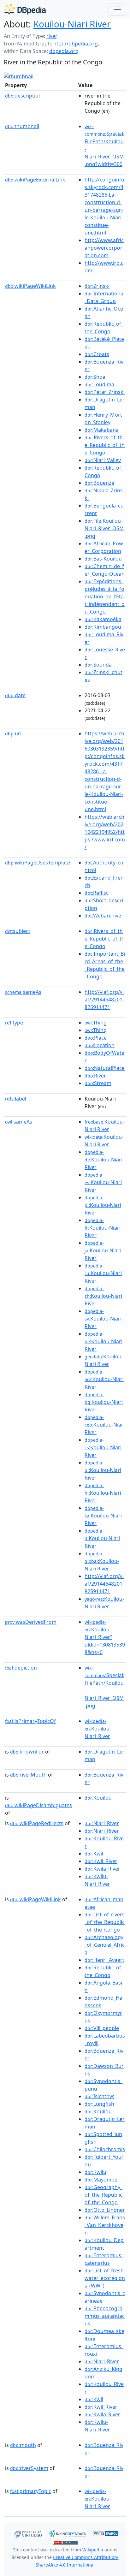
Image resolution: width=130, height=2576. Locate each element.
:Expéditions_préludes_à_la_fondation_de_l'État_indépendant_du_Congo (105, 597)
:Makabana (102, 430)
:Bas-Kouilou (103, 559)
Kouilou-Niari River (72, 24)
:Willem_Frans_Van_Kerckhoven (105, 2225)
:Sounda (98, 665)
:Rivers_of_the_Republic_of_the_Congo (105, 445)
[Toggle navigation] (117, 9)
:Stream (98, 1083)
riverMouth (28, 1775)
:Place (96, 1038)
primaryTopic (31, 2491)
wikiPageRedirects (37, 1823)
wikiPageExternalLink (35, 180)
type (14, 1023)
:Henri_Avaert (104, 1960)
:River (95, 1076)
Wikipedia (93, 2550)
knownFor (27, 1752)
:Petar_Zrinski (105, 392)
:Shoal (96, 377)
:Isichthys (100, 2096)
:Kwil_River (101, 1861)
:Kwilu (95, 2172)
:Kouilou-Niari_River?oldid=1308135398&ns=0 (105, 1637)
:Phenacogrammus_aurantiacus (105, 2316)
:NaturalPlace (105, 1068)
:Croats (97, 354)
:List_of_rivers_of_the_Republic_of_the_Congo (105, 1922)
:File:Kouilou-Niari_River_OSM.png (104, 528)
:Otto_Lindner (105, 2210)
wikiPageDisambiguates (38, 1805)
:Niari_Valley (103, 460)
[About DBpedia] (25, 9)
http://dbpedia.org (76, 44)
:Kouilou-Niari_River (98, 1729)
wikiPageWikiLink (30, 286)
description (23, 96)
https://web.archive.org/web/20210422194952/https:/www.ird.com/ (105, 832)
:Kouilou (98, 1798)
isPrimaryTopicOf (30, 1721)
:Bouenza (99, 483)
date (15, 695)
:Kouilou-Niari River (103, 1160)
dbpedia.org (64, 51)
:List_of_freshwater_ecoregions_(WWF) (105, 2278)
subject (18, 931)
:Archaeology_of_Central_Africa (105, 1945)
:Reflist (96, 893)
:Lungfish (99, 2104)
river (51, 36)
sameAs (23, 992)
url (13, 733)
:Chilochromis (105, 2149)
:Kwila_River (102, 1869)
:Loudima (99, 384)
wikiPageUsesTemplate (38, 863)
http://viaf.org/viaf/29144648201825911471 (104, 1000)
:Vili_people (102, 2028)
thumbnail (22, 126)
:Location (100, 1045)
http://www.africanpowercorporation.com (104, 248)
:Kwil (94, 1854)
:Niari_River (102, 1823)
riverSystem (29, 2468)
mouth (23, 2445)
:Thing (96, 1023)
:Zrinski (97, 286)
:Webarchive (103, 916)
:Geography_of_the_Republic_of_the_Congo (105, 2195)
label (16, 1099)
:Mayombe (101, 2180)
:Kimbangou (103, 627)
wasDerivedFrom (31, 1622)
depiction (21, 1668)
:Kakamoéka (103, 619)
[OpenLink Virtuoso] (28, 2533)
